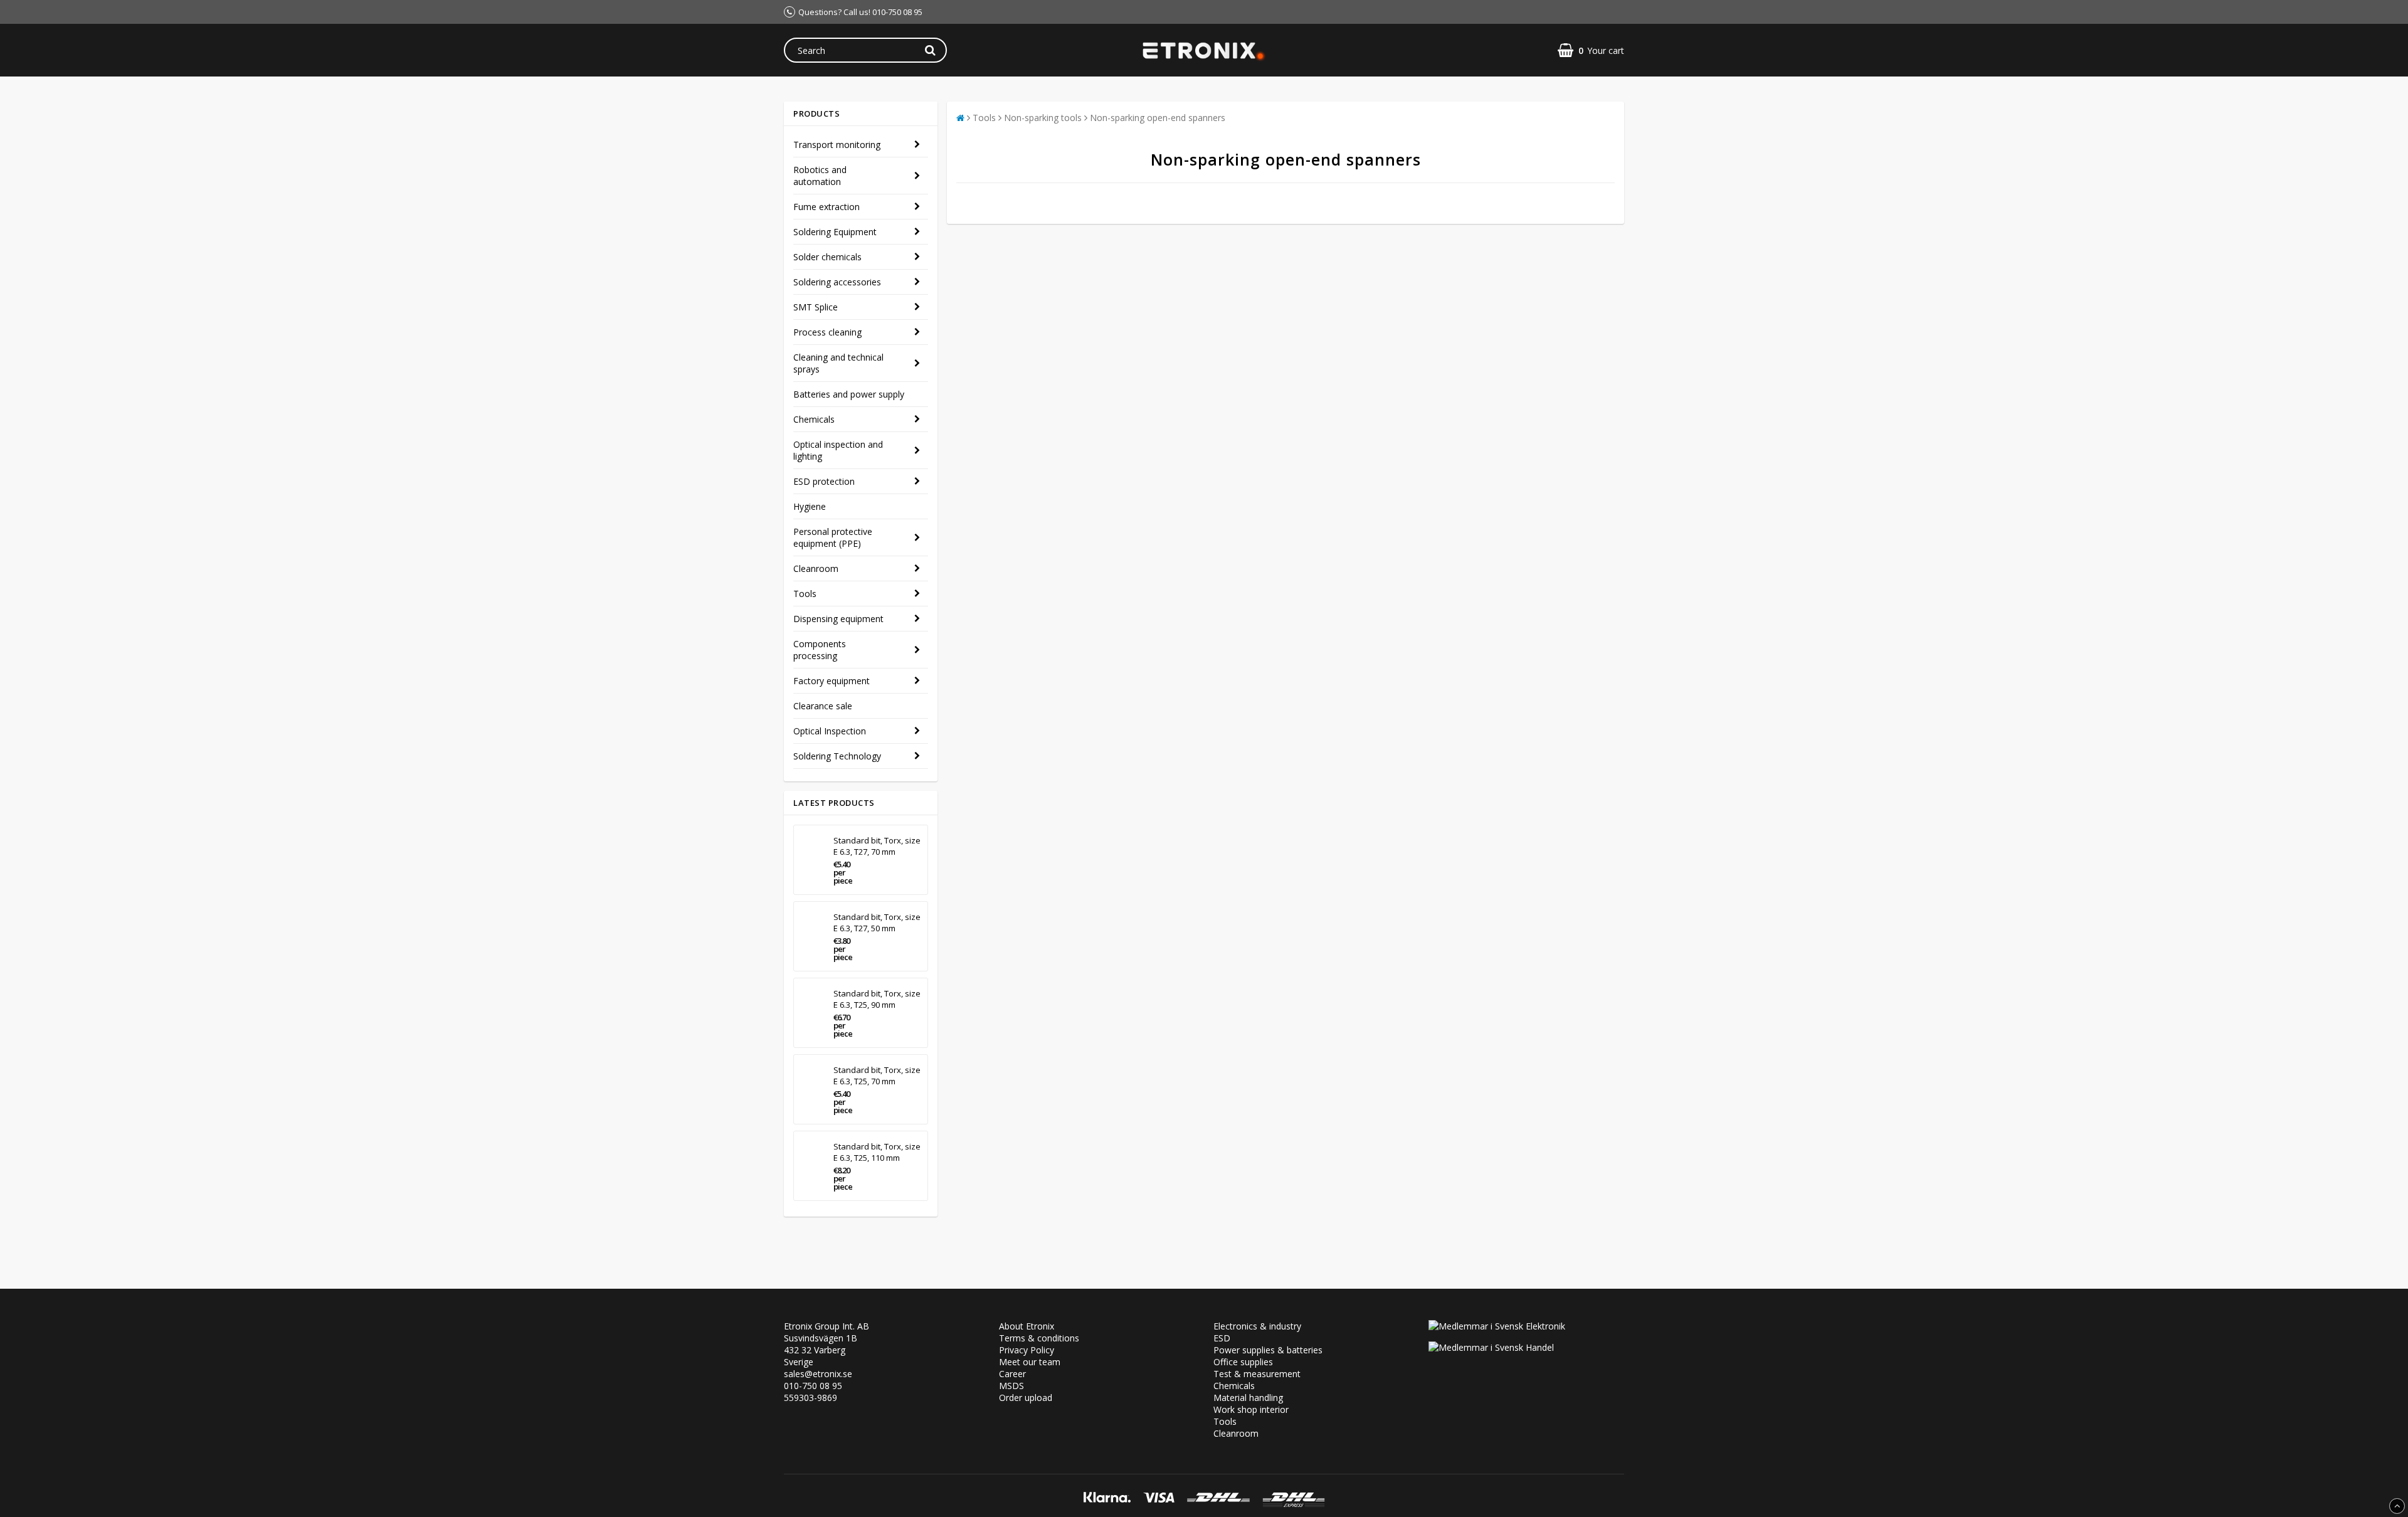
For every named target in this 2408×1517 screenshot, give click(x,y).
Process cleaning (827, 332)
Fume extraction (826, 207)
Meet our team (1030, 1362)
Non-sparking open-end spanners (1158, 118)
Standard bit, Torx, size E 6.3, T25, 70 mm (877, 1076)
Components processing (820, 650)
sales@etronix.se (818, 1374)
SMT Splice (816, 307)
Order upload (1026, 1398)
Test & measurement (1257, 1374)
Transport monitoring (837, 145)
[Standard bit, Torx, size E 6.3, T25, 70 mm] (811, 1089)
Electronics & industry (1257, 1326)
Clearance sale (823, 706)
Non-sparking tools (1043, 118)
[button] (1591, 50)
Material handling (1248, 1398)
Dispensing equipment (838, 619)
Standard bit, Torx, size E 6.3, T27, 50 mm (877, 922)
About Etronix (1027, 1326)
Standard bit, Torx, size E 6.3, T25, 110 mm (877, 1152)
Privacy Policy (1027, 1350)
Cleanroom (816, 568)
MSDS (1011, 1386)
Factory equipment (832, 681)
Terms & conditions (1039, 1338)
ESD (1222, 1338)
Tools (805, 594)
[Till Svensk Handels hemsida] (1491, 1347)
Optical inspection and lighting (838, 450)
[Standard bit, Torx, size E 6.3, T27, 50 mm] (811, 936)
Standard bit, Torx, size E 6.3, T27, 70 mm (877, 846)
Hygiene (810, 506)
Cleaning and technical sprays (838, 363)
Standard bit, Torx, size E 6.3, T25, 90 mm (877, 999)
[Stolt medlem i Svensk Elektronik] (1497, 1326)
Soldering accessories (837, 282)
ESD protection (824, 481)
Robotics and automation (820, 176)
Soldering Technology (837, 756)
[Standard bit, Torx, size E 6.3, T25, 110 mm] (811, 1166)
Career (1012, 1374)
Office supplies (1243, 1362)
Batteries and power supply (849, 394)
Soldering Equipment (835, 232)
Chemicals (814, 419)
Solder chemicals (827, 257)
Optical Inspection (830, 731)
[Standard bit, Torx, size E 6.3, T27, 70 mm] (811, 860)
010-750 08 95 (813, 1386)
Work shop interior (1251, 1409)
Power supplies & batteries (1268, 1350)
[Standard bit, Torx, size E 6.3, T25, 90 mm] (811, 1013)
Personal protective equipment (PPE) (833, 537)
